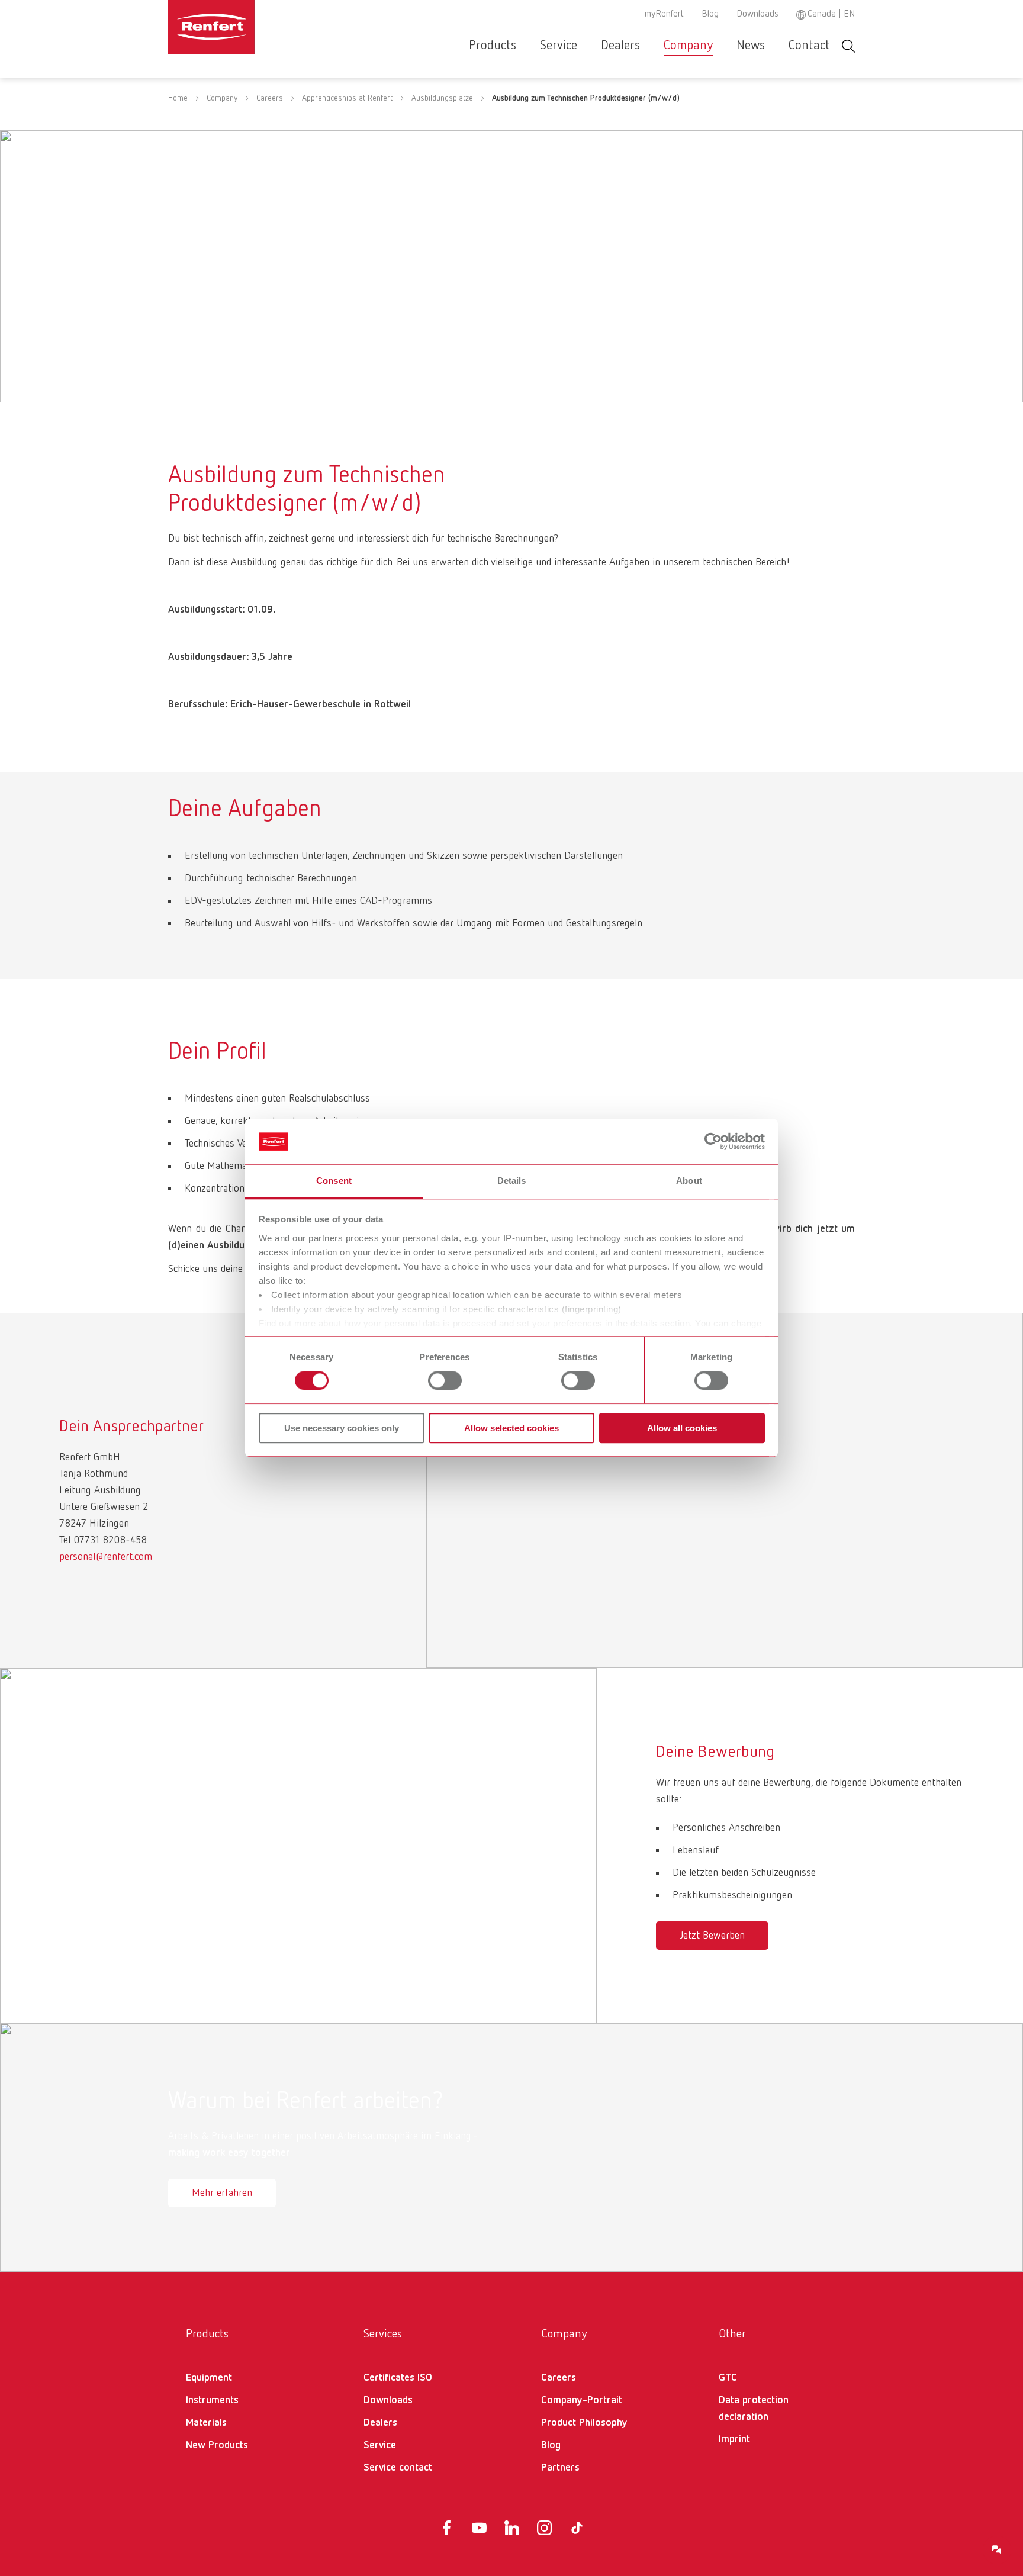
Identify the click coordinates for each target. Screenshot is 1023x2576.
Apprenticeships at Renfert (347, 98)
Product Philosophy (584, 2423)
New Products (217, 2445)
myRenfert (664, 14)
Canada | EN (831, 14)
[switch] (445, 1380)
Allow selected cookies (511, 1428)
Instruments (212, 2400)
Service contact (398, 2468)
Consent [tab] (334, 1181)
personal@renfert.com (106, 1557)
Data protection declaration (754, 2408)
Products (493, 46)
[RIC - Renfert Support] (997, 2550)
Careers (270, 98)
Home (178, 98)
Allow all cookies (682, 1428)
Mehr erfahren (222, 2193)
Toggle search (848, 46)
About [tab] (689, 1181)
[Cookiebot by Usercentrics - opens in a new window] (713, 1142)
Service (559, 46)
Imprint (734, 2439)
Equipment (209, 2378)
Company (688, 46)
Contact (809, 46)
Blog (710, 14)
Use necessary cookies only (342, 1428)
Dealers (620, 46)
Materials (206, 2423)
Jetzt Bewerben (712, 1936)
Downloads (757, 14)
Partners (560, 2468)
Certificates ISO (398, 2378)
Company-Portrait (582, 2400)
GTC (728, 2378)
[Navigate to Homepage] (247, 27)
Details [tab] (512, 1181)
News (751, 46)
